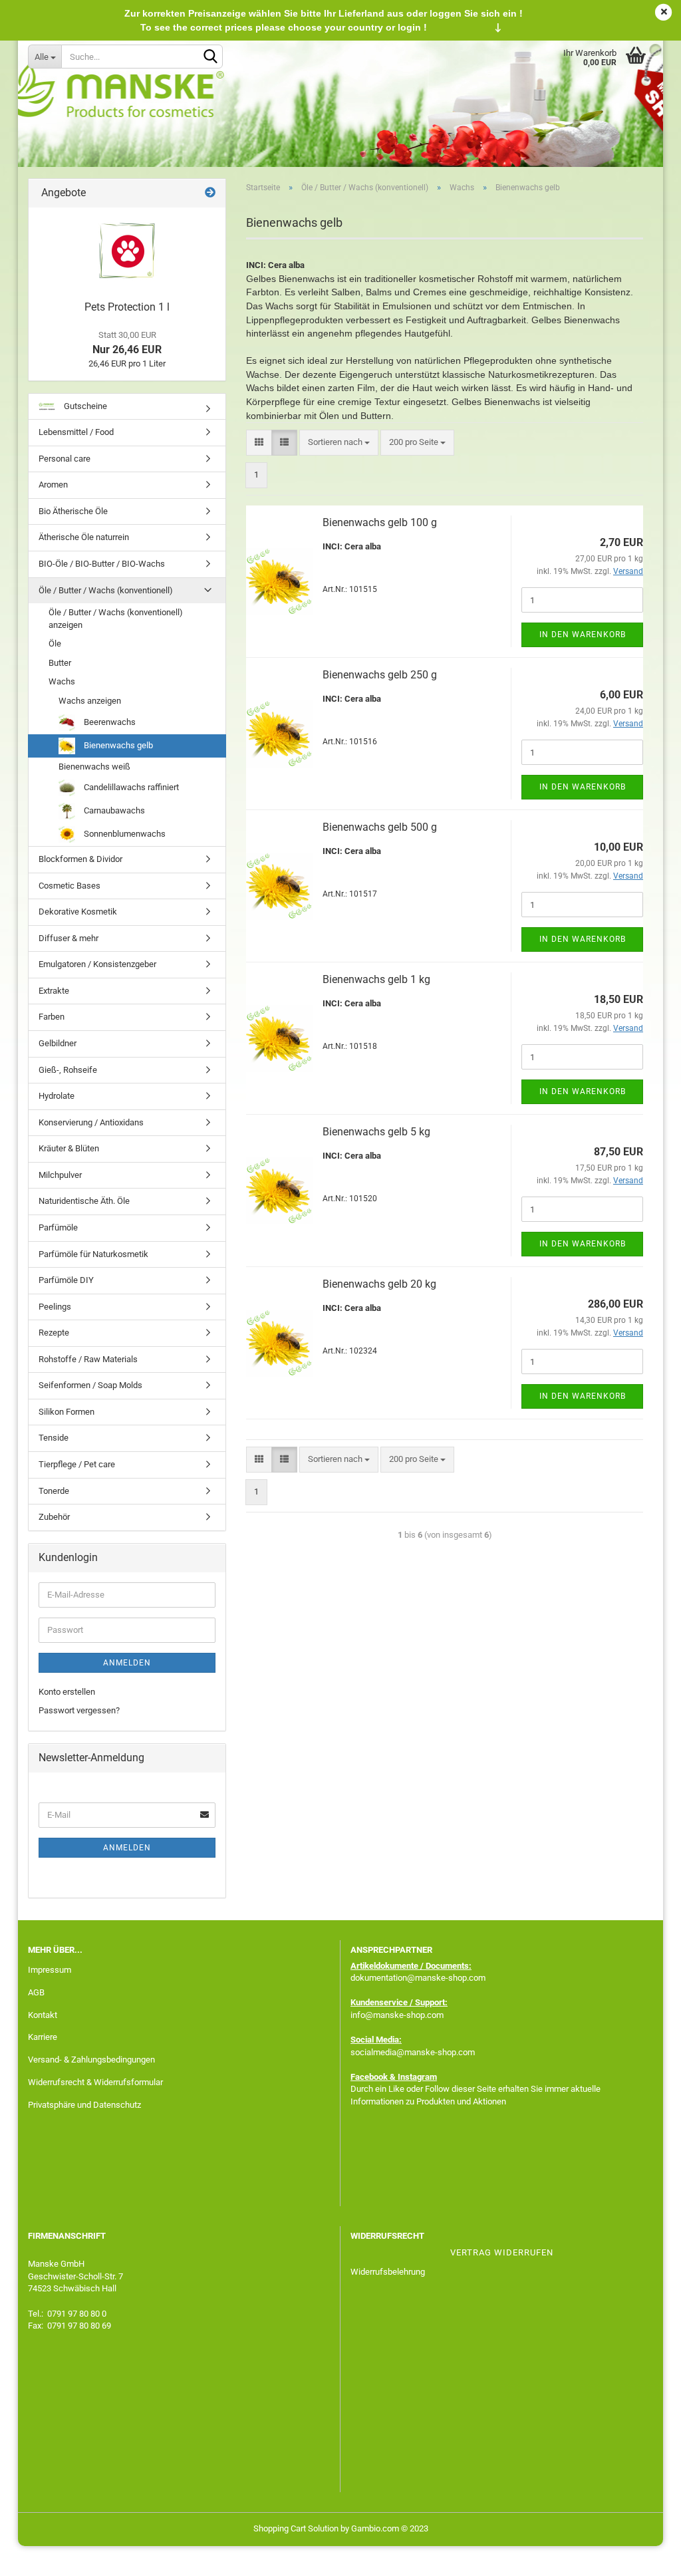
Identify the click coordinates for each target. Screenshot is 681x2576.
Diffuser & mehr (68, 938)
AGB (36, 1992)
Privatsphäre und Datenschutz (84, 2105)
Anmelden (127, 1663)
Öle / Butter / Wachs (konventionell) (106, 590)
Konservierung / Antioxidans (91, 1122)
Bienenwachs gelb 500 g (380, 827)
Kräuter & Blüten (69, 1148)
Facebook (369, 2077)
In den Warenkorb (583, 635)
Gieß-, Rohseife (68, 1070)
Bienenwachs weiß (94, 767)
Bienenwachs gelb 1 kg (376, 979)
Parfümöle (58, 1227)
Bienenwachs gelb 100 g (380, 522)
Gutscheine (84, 406)
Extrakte (54, 991)
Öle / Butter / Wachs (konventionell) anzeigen (116, 619)
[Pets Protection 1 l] (127, 251)
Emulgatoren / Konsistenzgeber (97, 964)
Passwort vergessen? (79, 1710)
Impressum (50, 1970)
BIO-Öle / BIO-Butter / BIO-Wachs (102, 564)
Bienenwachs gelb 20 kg (379, 1284)
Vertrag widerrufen (502, 2252)
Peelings (55, 1307)
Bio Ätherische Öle (73, 511)
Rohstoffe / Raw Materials (88, 1359)
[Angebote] (210, 193)
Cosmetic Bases (69, 886)
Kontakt (43, 2015)
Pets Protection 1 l (127, 307)
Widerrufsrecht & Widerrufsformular (95, 2082)
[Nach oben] (644, 2556)
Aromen (53, 485)
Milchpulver (60, 1175)
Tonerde (54, 1491)
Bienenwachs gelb (117, 745)
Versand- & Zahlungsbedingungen (91, 2060)
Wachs (62, 681)
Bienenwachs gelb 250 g (380, 675)
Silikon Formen (67, 1412)
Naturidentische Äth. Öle (84, 1201)
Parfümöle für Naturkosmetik (93, 1254)
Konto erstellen (67, 1692)
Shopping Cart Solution (296, 2528)
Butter (60, 663)
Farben (52, 1017)
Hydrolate (57, 1096)
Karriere (43, 2037)
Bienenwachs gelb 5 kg (376, 1132)
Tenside (54, 1438)
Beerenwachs (109, 721)
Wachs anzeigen (90, 701)
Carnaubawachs (113, 810)
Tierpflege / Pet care (77, 1464)
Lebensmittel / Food (76, 432)
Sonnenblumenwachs (124, 834)
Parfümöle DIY (66, 1280)
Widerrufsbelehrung (388, 2272)
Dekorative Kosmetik (78, 912)
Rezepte (54, 1333)
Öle (55, 644)
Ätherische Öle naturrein (84, 537)
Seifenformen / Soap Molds (90, 1385)
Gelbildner (58, 1043)
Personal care (65, 459)
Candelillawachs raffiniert (130, 787)
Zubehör (54, 1517)
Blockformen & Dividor (80, 859)
